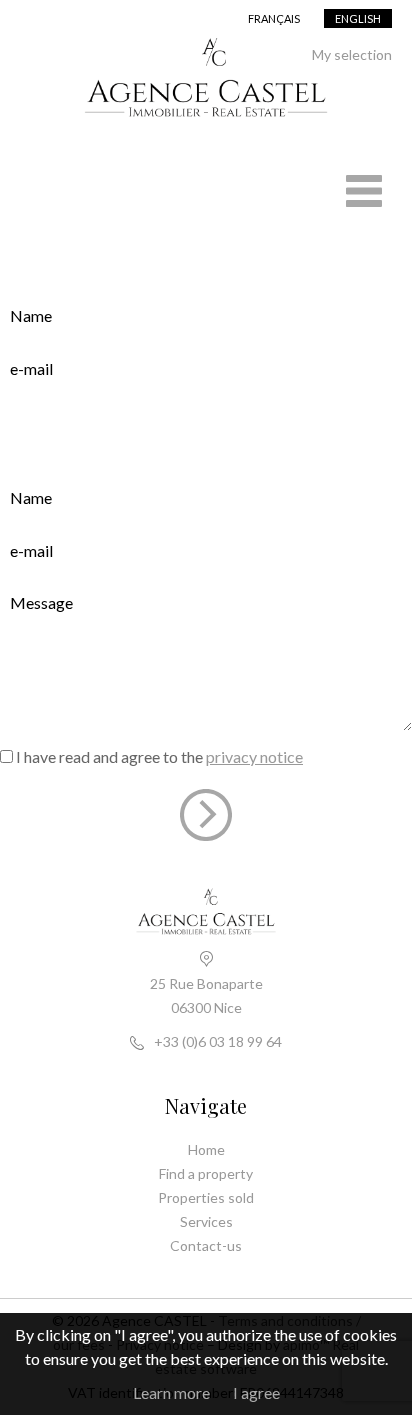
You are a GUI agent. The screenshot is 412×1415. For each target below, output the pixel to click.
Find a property (206, 1173)
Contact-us (206, 1245)
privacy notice (254, 756)
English (358, 18)
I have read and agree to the (159, 756)
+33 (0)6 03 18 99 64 (218, 1041)
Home (206, 1149)
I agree (256, 1392)
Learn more (171, 1392)
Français (274, 18)
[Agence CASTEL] (205, 128)
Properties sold (206, 1197)
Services (206, 1221)
